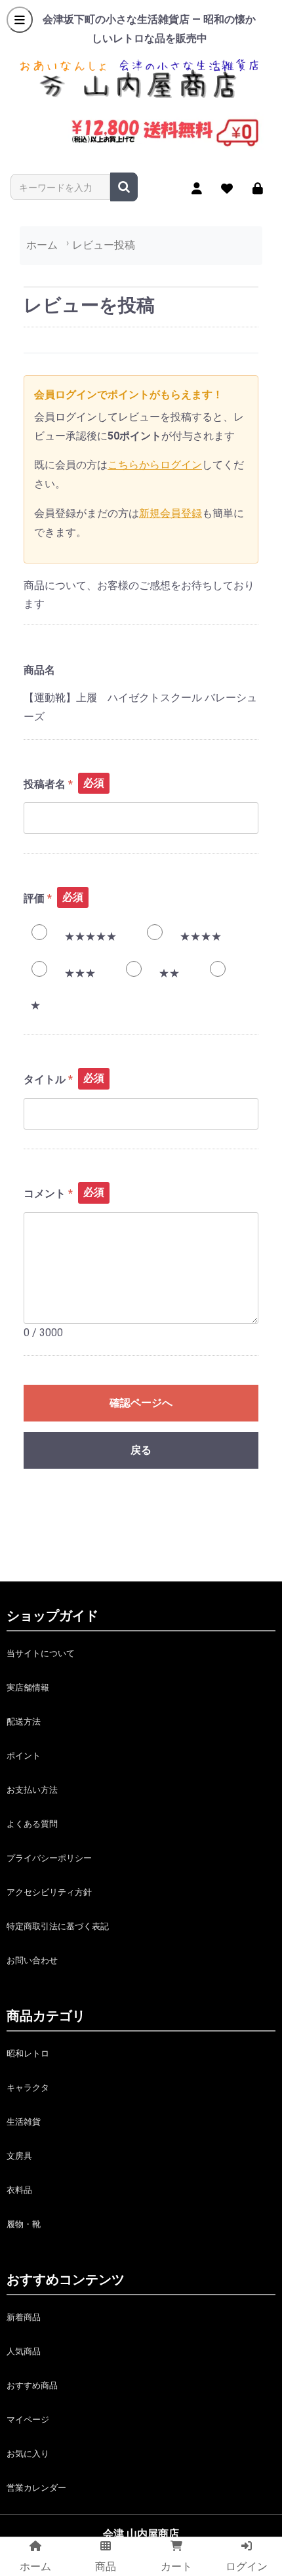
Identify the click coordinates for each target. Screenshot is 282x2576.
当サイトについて (41, 1653)
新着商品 (24, 2317)
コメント (45, 1194)
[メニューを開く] (20, 20)
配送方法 (24, 1722)
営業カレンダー (36, 2488)
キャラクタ (28, 2088)
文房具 (19, 2156)
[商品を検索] (124, 187)
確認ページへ (141, 1403)
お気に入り (28, 2454)
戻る (141, 1450)
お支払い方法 (32, 1790)
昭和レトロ (28, 2054)
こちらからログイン (155, 465)
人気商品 (24, 2351)
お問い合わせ (32, 1960)
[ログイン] (258, 188)
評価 (34, 898)
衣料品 (19, 2190)
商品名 (39, 670)
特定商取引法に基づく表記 (58, 1926)
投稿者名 (45, 784)
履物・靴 (24, 2224)
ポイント (24, 1756)
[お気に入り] (227, 188)
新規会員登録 (171, 513)
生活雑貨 (24, 2122)
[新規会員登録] (197, 188)
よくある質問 (32, 1824)
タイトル (45, 1079)
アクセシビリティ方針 (49, 1892)
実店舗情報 (28, 1687)
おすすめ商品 (32, 2385)
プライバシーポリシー (49, 1858)
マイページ (28, 2420)
